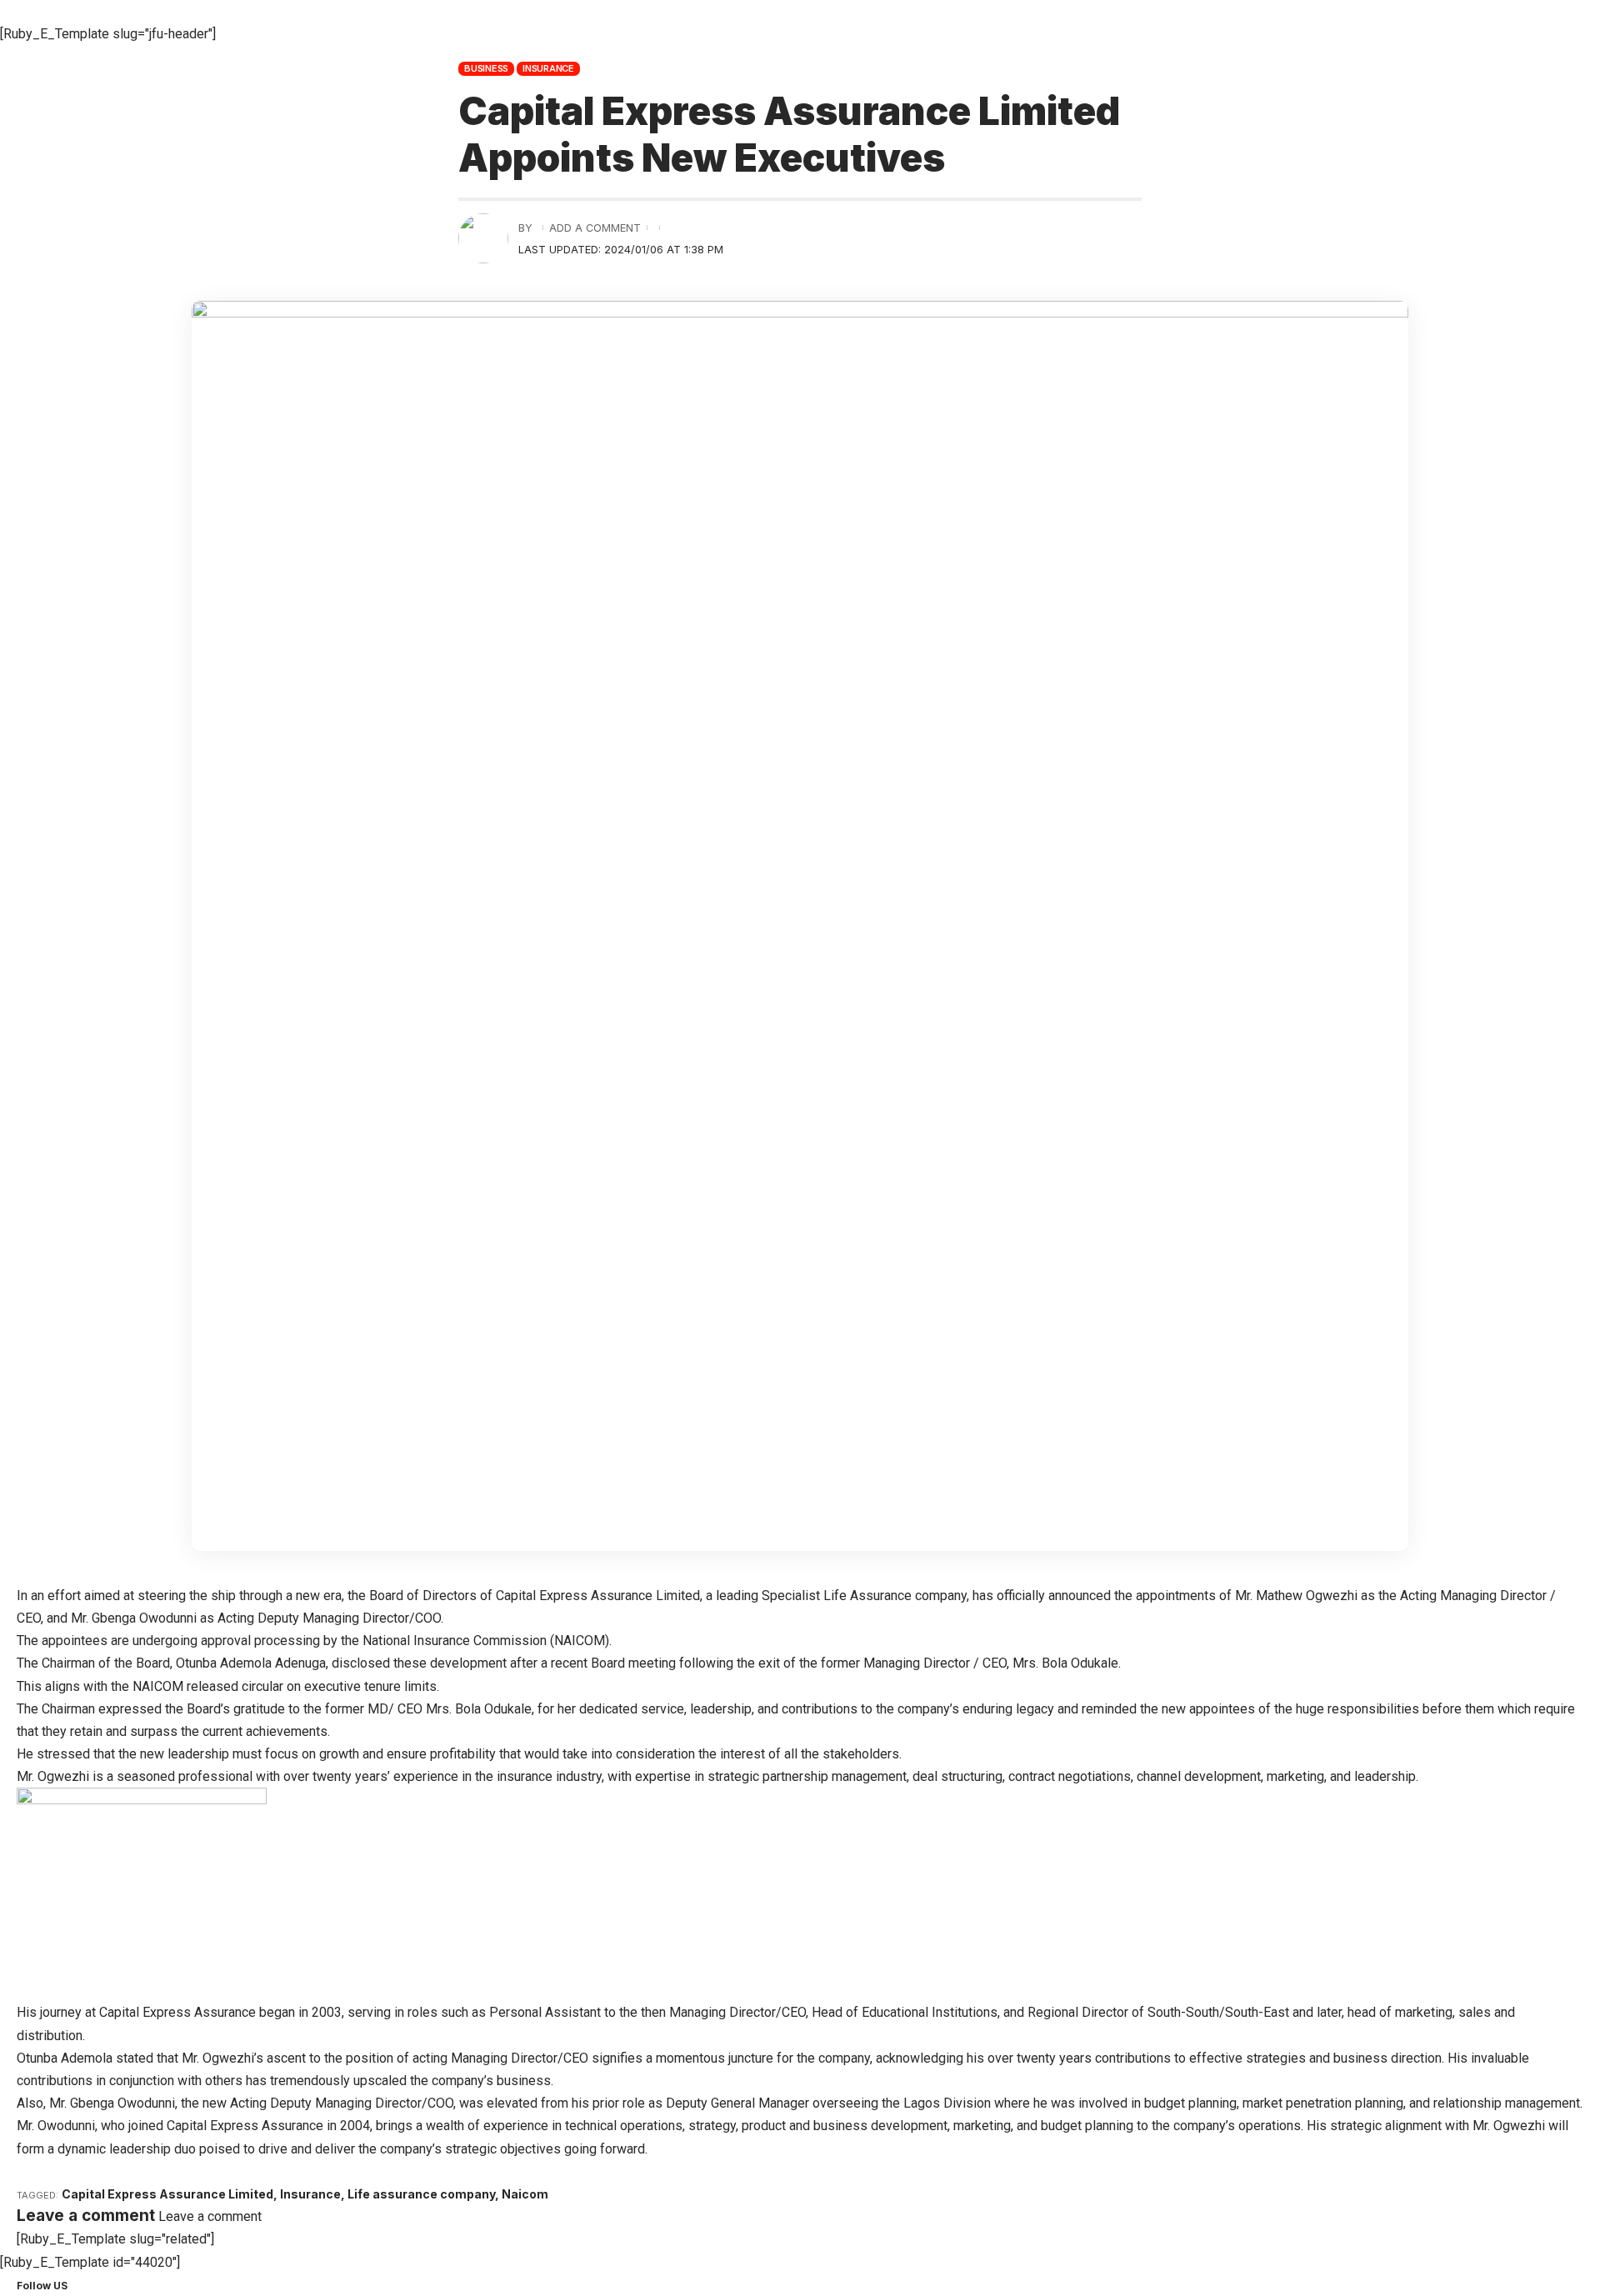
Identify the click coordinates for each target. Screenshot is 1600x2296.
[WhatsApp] (116, 2285)
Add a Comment (595, 228)
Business (486, 68)
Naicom (525, 2194)
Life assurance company (421, 2194)
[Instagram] (106, 2285)
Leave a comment (210, 2216)
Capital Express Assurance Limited (167, 2194)
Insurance (548, 68)
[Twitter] (86, 2285)
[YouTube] (96, 2285)
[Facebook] (76, 2285)
